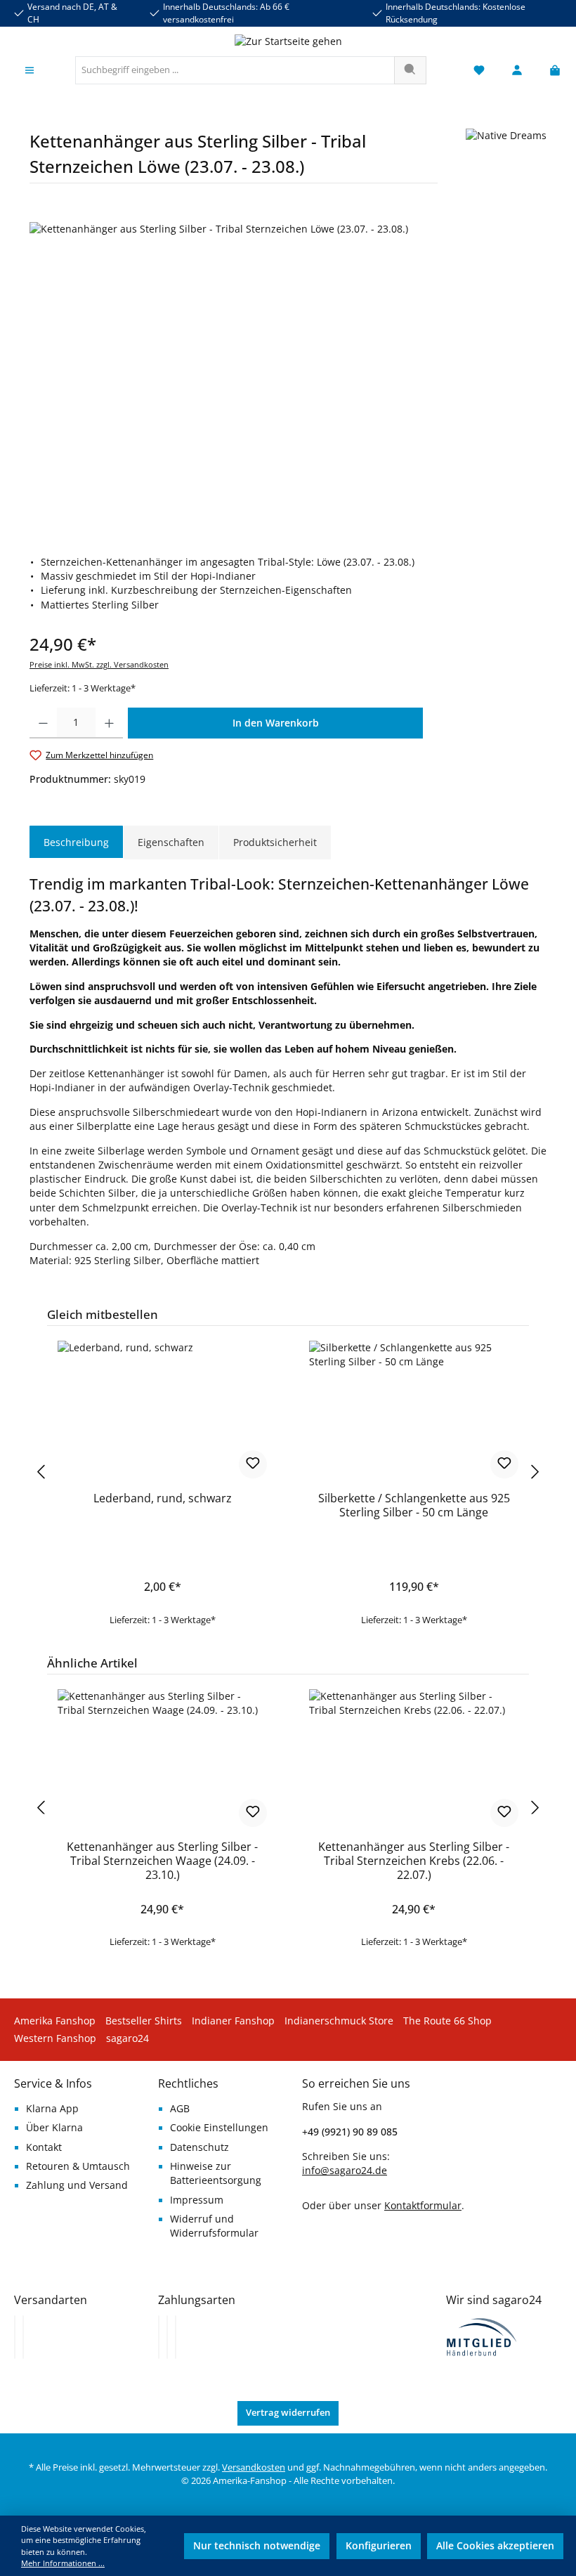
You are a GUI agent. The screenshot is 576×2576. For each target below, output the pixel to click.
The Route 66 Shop (447, 2021)
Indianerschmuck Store (339, 2021)
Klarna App (52, 2109)
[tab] (76, 843)
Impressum (197, 2200)
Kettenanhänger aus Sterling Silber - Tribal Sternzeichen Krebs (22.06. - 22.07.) (414, 1861)
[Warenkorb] (551, 71)
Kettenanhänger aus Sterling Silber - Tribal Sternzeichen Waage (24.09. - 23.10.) (162, 1861)
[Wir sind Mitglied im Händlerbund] (482, 2336)
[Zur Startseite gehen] (288, 41)
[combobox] (235, 70)
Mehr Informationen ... (63, 2563)
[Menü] (30, 71)
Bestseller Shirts (144, 2021)
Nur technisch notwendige (257, 2546)
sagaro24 (127, 2038)
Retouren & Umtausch (78, 2166)
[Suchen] (410, 70)
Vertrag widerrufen (288, 2413)
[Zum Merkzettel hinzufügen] (253, 1464)
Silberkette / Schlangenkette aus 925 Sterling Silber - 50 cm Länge (414, 1506)
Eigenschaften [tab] (171, 842)
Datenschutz (199, 2147)
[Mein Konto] (517, 71)
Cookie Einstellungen (219, 2128)
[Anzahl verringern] (43, 723)
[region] (288, 373)
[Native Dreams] (506, 161)
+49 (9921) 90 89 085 (350, 2132)
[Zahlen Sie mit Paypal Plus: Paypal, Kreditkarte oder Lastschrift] (176, 2337)
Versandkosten (254, 2467)
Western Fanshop (55, 2038)
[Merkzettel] (479, 71)
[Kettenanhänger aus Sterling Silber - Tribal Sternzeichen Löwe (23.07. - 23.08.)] (288, 373)
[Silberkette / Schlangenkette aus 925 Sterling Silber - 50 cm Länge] (413, 1411)
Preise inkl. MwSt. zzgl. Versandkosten (99, 664)
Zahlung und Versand (77, 2185)
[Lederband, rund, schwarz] (162, 1411)
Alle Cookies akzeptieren (495, 2546)
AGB (180, 2109)
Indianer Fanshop (233, 2021)
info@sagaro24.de (345, 2171)
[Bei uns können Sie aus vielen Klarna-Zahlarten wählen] (159, 2337)
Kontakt (44, 2147)
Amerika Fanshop (55, 2021)
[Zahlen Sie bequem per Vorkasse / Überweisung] (167, 2337)
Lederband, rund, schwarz (163, 1499)
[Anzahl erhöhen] (109, 723)
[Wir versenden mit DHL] (15, 2337)
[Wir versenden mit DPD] (23, 2337)
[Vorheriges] (40, 1472)
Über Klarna (54, 2128)
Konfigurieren (379, 2546)
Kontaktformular (423, 2205)
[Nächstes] (536, 1472)
